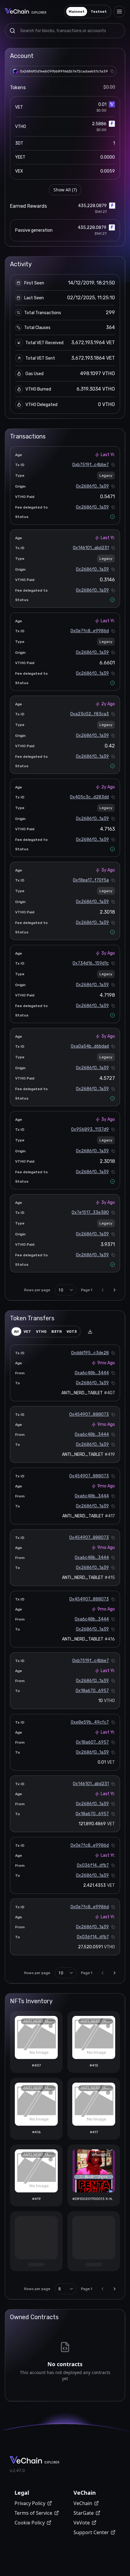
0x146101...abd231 (91, 548)
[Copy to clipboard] (112, 71)
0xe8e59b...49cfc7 (90, 1722)
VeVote (82, 2523)
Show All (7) (65, 190)
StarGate (84, 2513)
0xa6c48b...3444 (92, 1373)
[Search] (12, 31)
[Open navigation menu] (119, 12)
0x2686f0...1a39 (92, 486)
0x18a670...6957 (92, 1691)
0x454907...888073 (89, 1414)
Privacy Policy (30, 2503)
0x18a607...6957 (92, 1742)
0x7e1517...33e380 (90, 1212)
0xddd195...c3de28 (90, 1353)
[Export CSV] (90, 1332)
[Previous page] (102, 1290)
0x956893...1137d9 (90, 1129)
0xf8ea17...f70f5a (91, 880)
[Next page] (115, 1290)
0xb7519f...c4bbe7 (91, 465)
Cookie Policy (30, 2523)
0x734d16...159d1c (91, 963)
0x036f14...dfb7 (93, 1865)
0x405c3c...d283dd (89, 797)
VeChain (83, 2503)
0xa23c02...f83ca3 (89, 714)
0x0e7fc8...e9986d (90, 631)
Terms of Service (33, 2513)
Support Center (91, 2532)
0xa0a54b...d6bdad (90, 1046)
